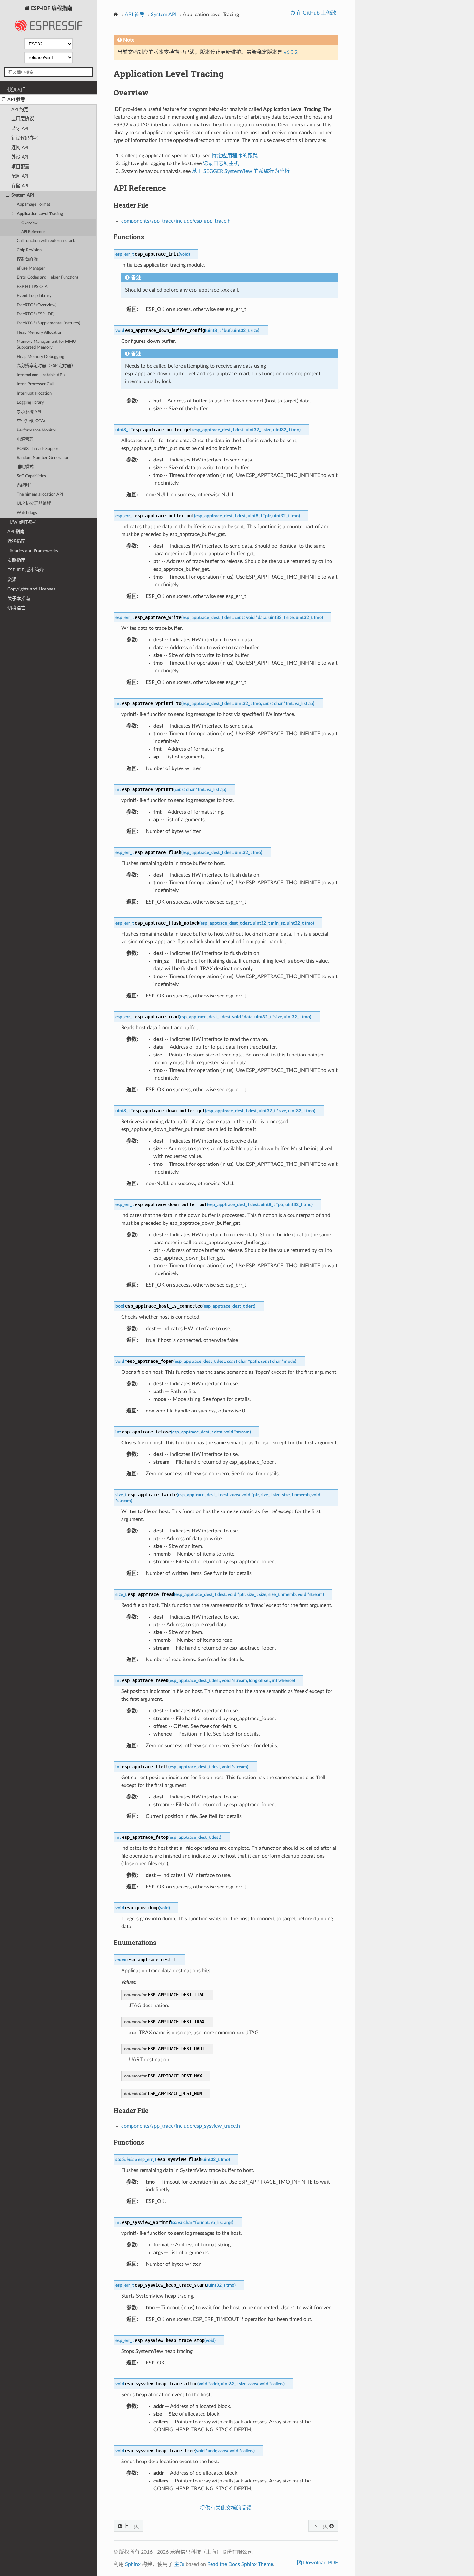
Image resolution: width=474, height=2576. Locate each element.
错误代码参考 (25, 138)
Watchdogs (27, 513)
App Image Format (34, 205)
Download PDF (320, 2563)
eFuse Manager (31, 268)
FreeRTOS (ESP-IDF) (35, 314)
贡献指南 (16, 560)
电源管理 (25, 439)
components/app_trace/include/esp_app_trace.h (176, 221)
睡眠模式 (25, 467)
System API (23, 195)
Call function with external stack (46, 241)
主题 (179, 2564)
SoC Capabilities (31, 476)
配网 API (20, 176)
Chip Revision (29, 250)
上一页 (131, 2526)
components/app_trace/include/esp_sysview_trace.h (181, 2126)
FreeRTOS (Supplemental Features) (48, 323)
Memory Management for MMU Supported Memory (46, 345)
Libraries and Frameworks (33, 551)
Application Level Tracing (40, 214)
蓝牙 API (20, 129)
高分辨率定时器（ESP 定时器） (46, 366)
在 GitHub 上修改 (316, 13)
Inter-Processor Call (35, 384)
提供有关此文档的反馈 (226, 2508)
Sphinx (133, 2564)
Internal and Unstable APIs (41, 375)
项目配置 (20, 167)
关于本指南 (19, 599)
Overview (29, 223)
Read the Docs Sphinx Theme (240, 2564)
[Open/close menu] (4, 100)
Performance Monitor (37, 430)
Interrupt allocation (34, 394)
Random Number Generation (43, 458)
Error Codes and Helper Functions (48, 277)
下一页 (321, 2526)
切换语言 (16, 608)
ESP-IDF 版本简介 (25, 570)
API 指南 (16, 532)
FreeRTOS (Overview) (37, 305)
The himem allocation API (40, 495)
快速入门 (16, 90)
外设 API (20, 157)
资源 (12, 580)
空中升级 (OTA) (31, 421)
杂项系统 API (29, 412)
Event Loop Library (34, 296)
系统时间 (25, 485)
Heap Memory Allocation (39, 333)
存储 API (20, 186)
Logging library (30, 403)
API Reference (33, 232)
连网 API (20, 148)
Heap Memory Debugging (40, 357)
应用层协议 (23, 119)
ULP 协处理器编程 (34, 504)
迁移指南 (16, 541)
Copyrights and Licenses (31, 589)
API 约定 (20, 109)
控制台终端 (27, 259)
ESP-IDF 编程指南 (51, 8)
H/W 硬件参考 (22, 522)
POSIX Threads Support (38, 449)
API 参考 (16, 99)
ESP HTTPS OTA (32, 287)
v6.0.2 (291, 52)
